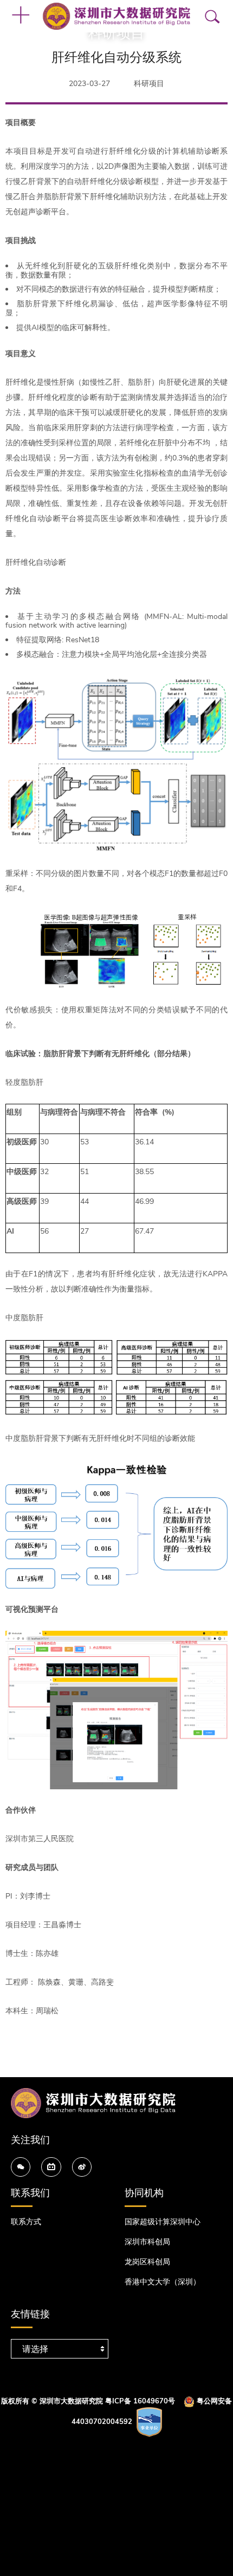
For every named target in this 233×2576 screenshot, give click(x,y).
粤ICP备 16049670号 (140, 2401)
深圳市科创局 (147, 2242)
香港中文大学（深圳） (163, 2282)
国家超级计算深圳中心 (163, 2222)
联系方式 (26, 2222)
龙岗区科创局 (147, 2262)
